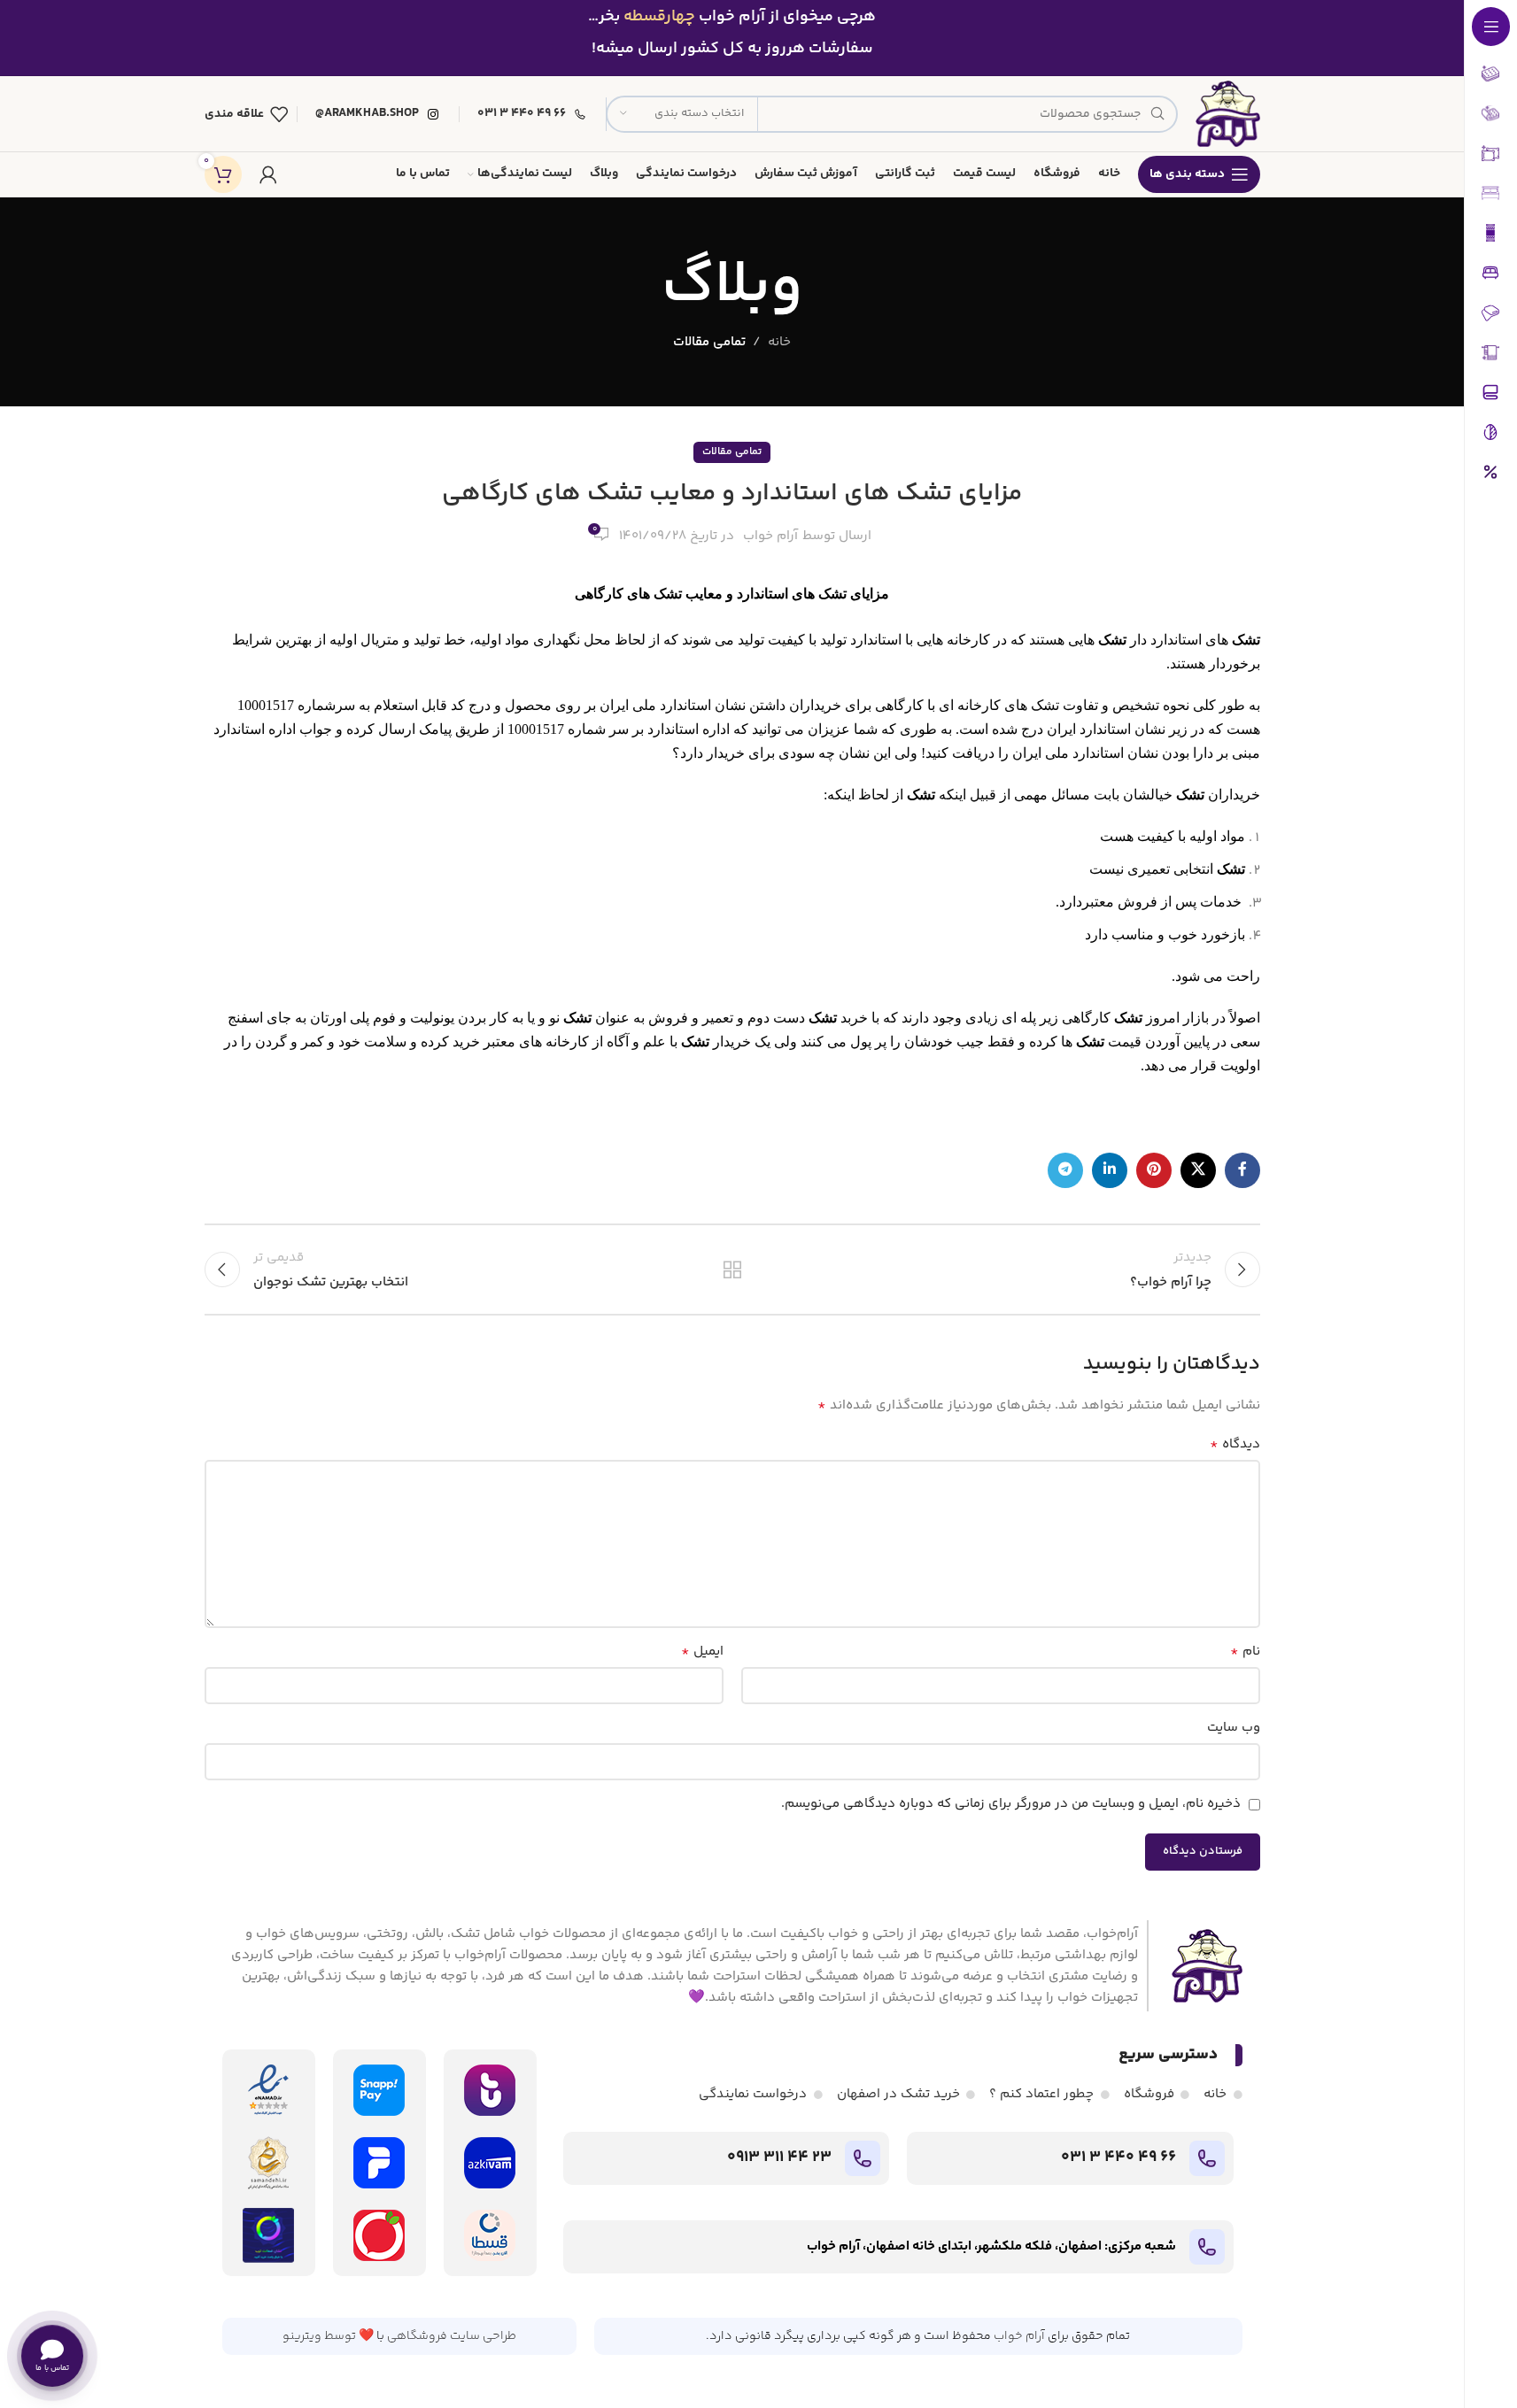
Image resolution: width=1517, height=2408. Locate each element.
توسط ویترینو (319, 2336)
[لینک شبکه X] (1198, 1170)
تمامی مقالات (709, 342)
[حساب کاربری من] (268, 174)
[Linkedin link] (1110, 1170)
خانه (779, 342)
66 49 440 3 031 (1118, 2157)
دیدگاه (1235, 1445)
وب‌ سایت (1234, 1728)
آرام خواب (770, 536)
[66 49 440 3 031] (1207, 2158)
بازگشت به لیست (732, 1270)
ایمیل (702, 1652)
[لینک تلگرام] (1065, 1170)
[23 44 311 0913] (863, 2158)
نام (1245, 1652)
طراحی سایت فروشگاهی (452, 2336)
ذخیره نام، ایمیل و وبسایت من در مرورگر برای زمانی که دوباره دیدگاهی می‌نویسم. (1011, 1804)
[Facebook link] (1242, 1170)
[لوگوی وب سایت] (1227, 114)
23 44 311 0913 (779, 2157)
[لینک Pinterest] (1154, 1170)
